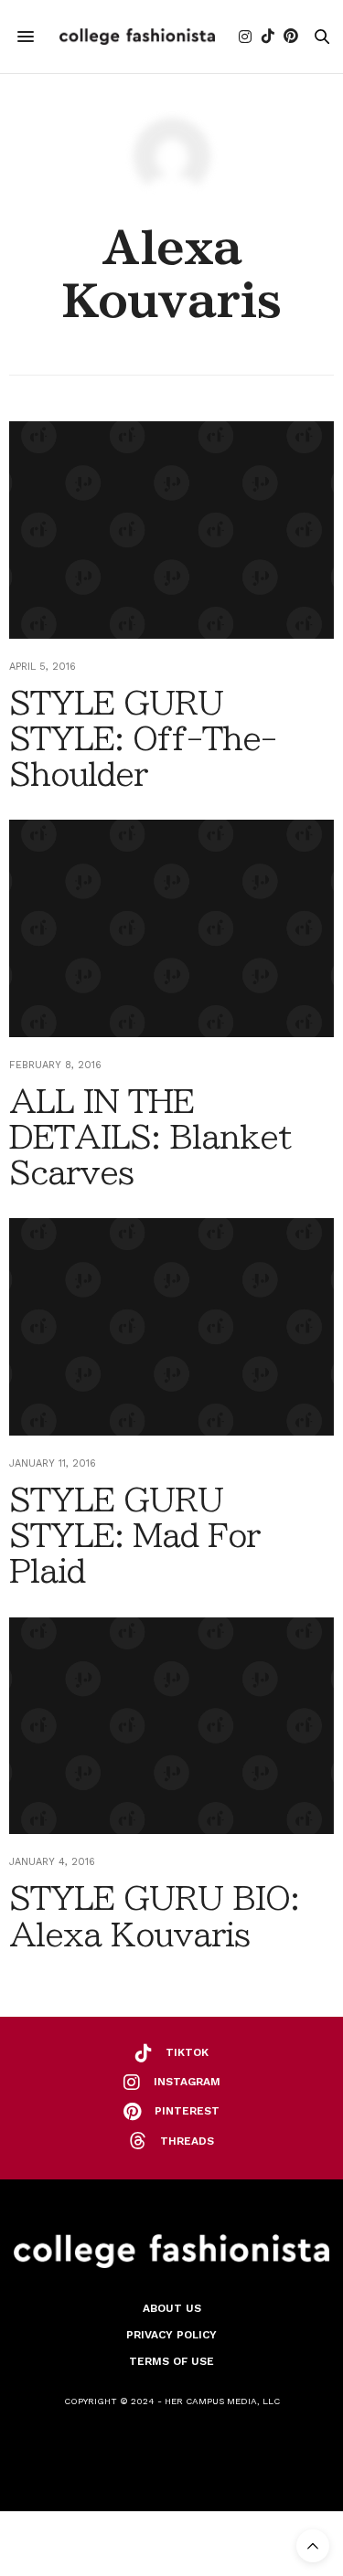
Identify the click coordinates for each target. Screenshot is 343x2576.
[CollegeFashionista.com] (137, 37)
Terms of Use (171, 2361)
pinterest (187, 2111)
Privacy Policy (171, 2335)
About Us (172, 2308)
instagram (187, 2082)
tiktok (187, 2052)
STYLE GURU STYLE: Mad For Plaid (134, 1535)
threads (187, 2141)
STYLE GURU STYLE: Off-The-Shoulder (143, 738)
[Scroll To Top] (313, 2546)
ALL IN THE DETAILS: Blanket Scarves (150, 1137)
